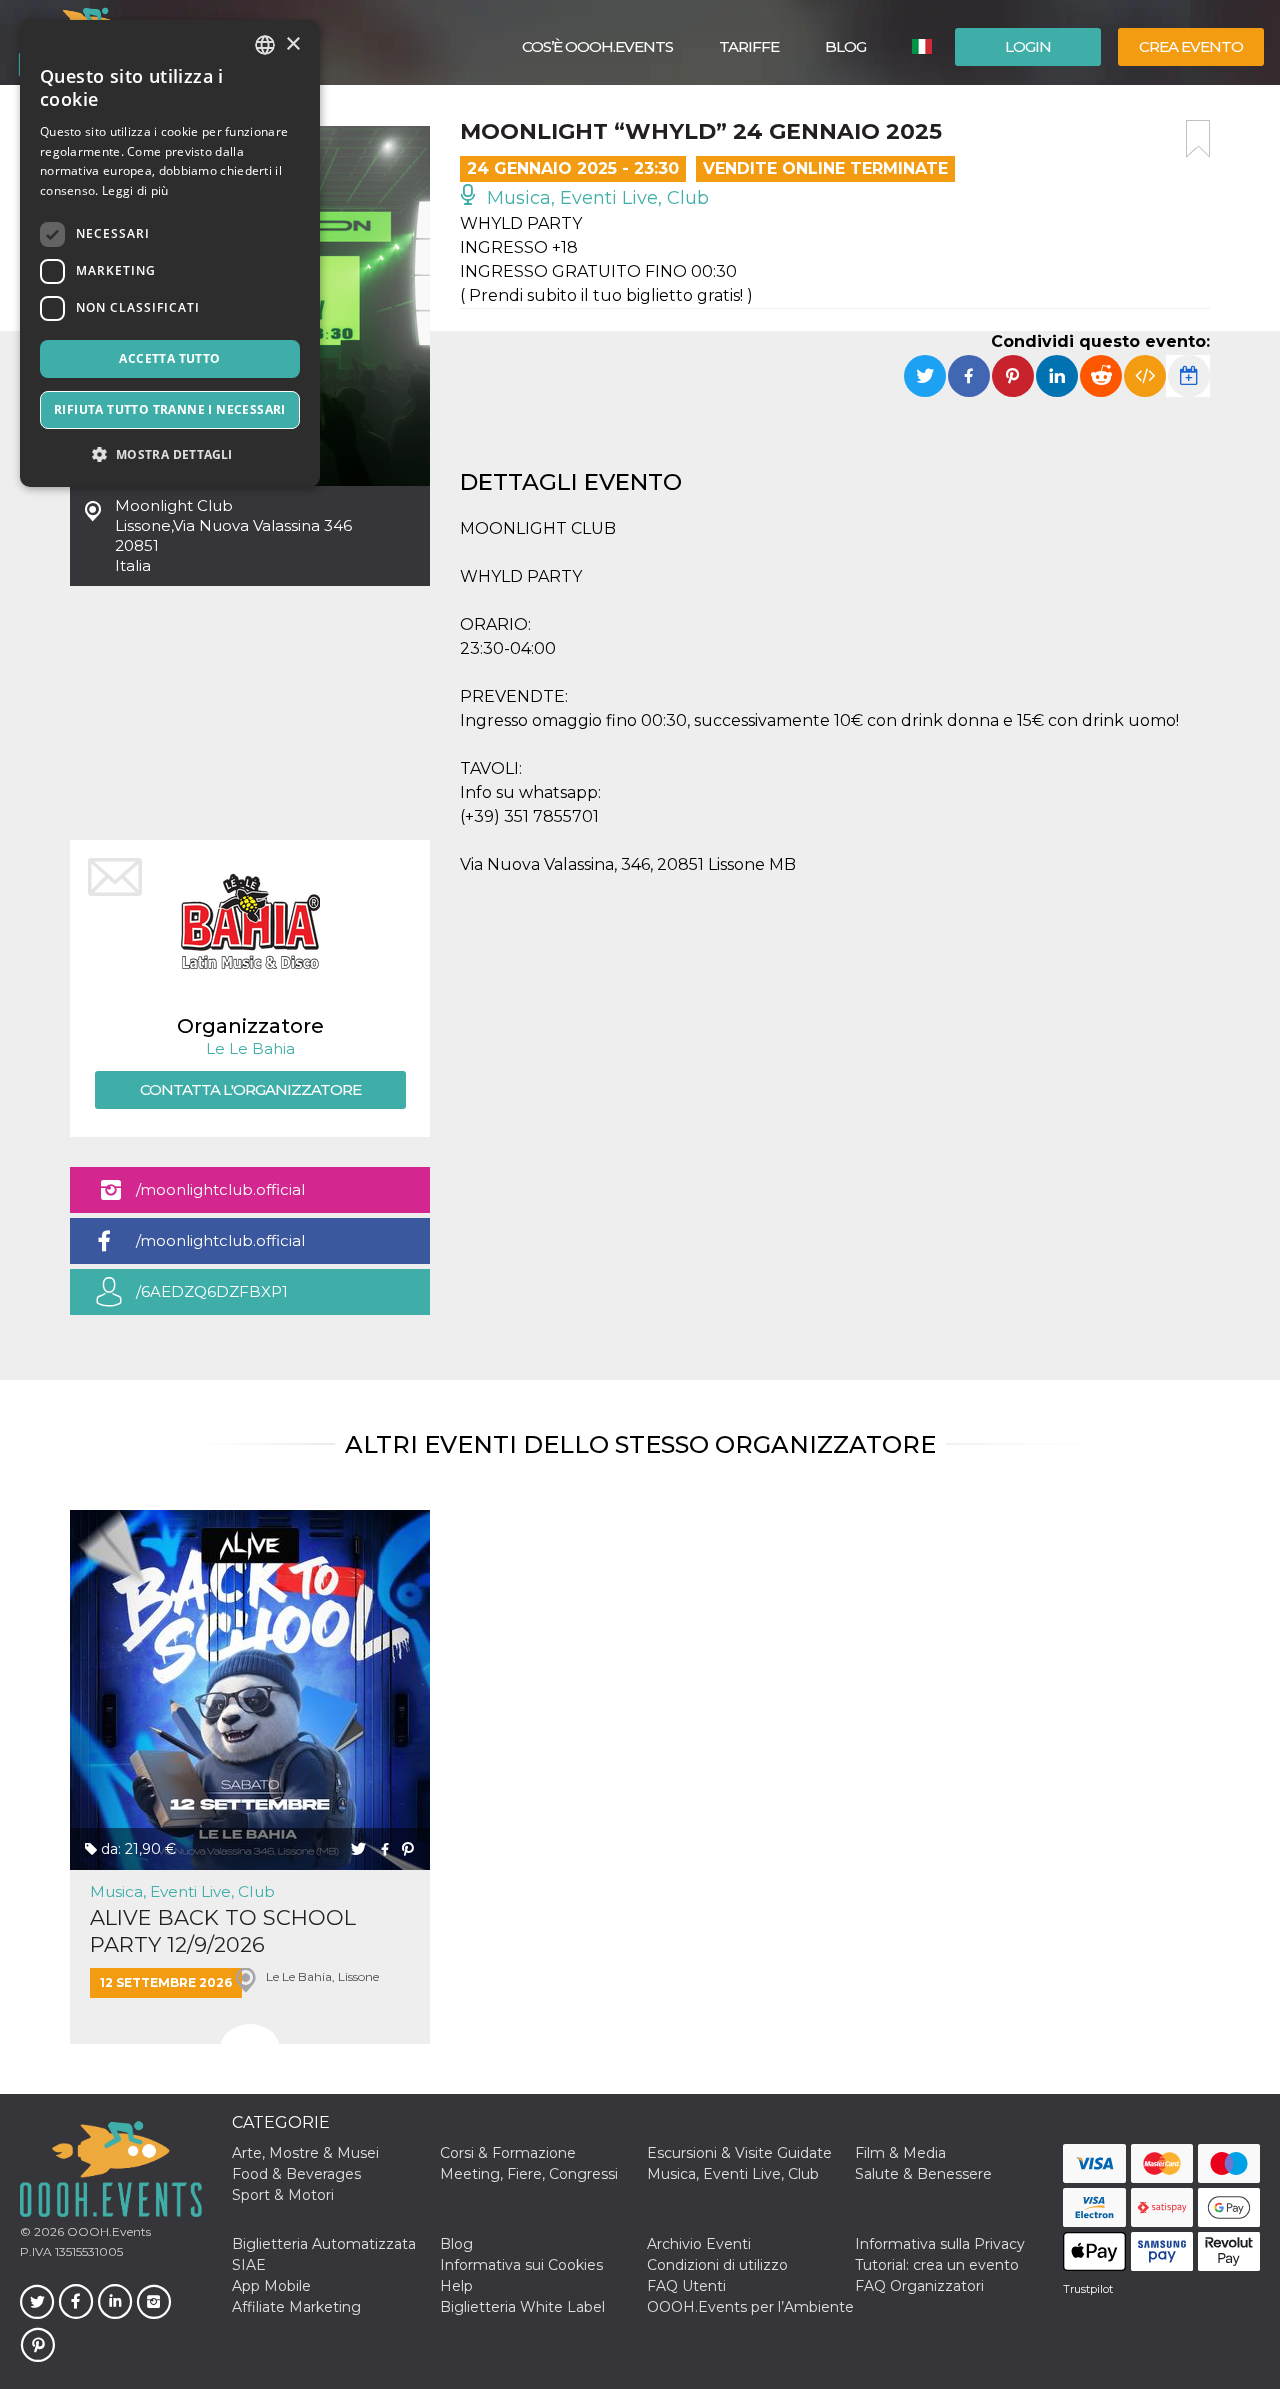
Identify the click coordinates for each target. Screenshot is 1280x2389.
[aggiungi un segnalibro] (1198, 139)
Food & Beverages (296, 2174)
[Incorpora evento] (1145, 376)
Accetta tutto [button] (169, 358)
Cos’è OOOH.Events (597, 46)
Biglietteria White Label (522, 2307)
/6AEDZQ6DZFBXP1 (212, 1291)
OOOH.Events (107, 2231)
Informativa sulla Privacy (940, 2244)
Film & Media (900, 2153)
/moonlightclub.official (220, 1189)
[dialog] (170, 253)
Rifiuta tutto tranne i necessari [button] (170, 409)
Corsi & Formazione (508, 2153)
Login (1028, 46)
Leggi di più (135, 190)
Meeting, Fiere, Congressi (529, 2174)
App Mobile (271, 2286)
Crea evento (1191, 46)
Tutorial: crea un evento (937, 2265)
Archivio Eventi (699, 2244)
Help (456, 2286)
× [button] (292, 44)
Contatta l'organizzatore (250, 1089)
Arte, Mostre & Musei (305, 2153)
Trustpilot (1088, 2289)
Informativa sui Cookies (521, 2265)
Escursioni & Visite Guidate (739, 2153)
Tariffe (749, 46)
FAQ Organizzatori (919, 2286)
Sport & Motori (283, 2195)
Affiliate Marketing (296, 2307)
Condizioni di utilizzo (717, 2265)
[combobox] (265, 45)
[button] (170, 454)
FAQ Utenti (686, 2286)
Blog (845, 46)
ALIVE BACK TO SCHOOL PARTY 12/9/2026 (223, 1931)
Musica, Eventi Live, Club (595, 198)
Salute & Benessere (923, 2174)
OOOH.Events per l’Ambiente (750, 2307)
